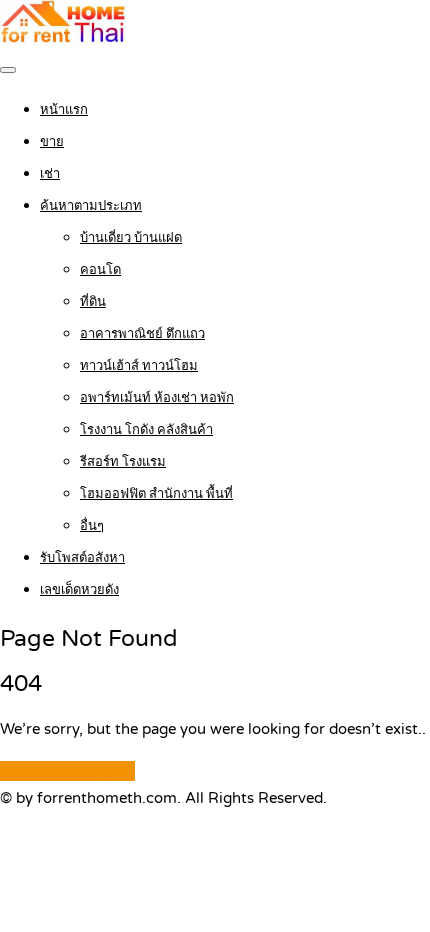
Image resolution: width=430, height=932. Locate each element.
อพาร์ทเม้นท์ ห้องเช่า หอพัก (157, 398)
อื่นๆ (92, 526)
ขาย (52, 142)
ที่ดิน (93, 302)
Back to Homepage (67, 771)
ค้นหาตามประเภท (91, 206)
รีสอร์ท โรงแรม (123, 462)
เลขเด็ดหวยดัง (79, 590)
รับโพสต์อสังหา (82, 558)
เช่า (50, 174)
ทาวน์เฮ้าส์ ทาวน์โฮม (139, 366)
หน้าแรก (64, 110)
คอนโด (100, 270)
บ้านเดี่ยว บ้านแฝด (131, 238)
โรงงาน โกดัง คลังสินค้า (146, 430)
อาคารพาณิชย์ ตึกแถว (142, 334)
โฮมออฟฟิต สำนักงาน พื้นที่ (156, 494)
